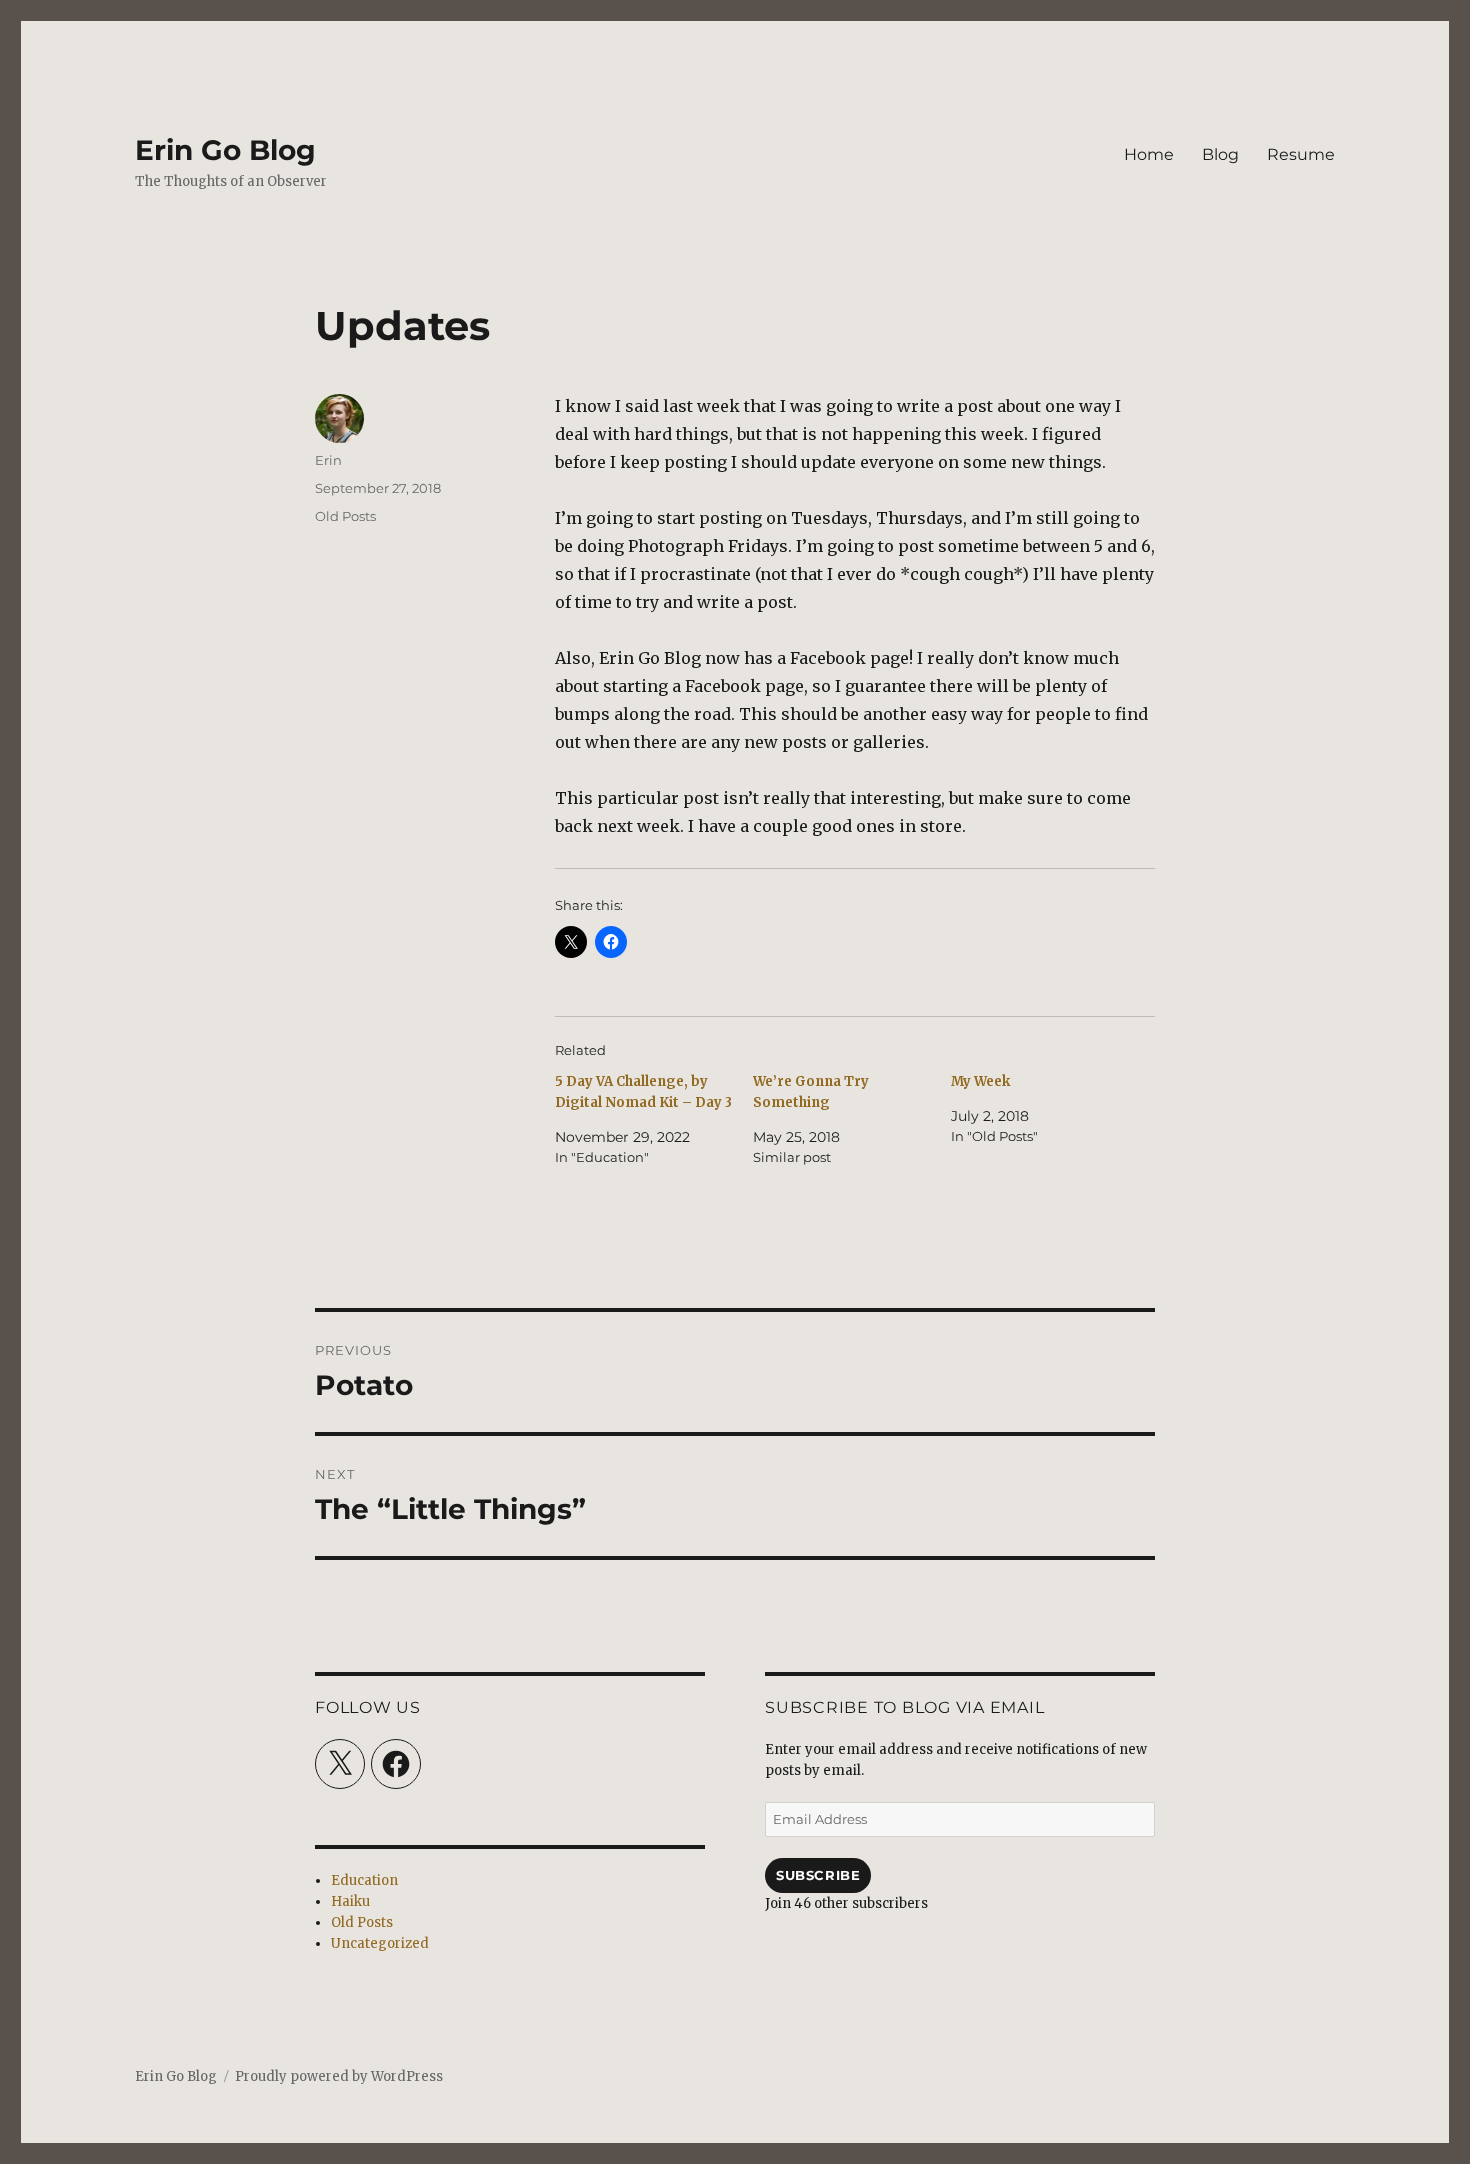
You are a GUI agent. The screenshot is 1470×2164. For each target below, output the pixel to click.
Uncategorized (380, 1943)
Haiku (350, 1901)
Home (1149, 154)
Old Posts (345, 516)
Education (364, 1880)
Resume (1301, 154)
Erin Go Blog (225, 150)
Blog (1220, 154)
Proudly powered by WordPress (339, 2076)
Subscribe (818, 1875)
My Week (980, 1081)
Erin (328, 460)
